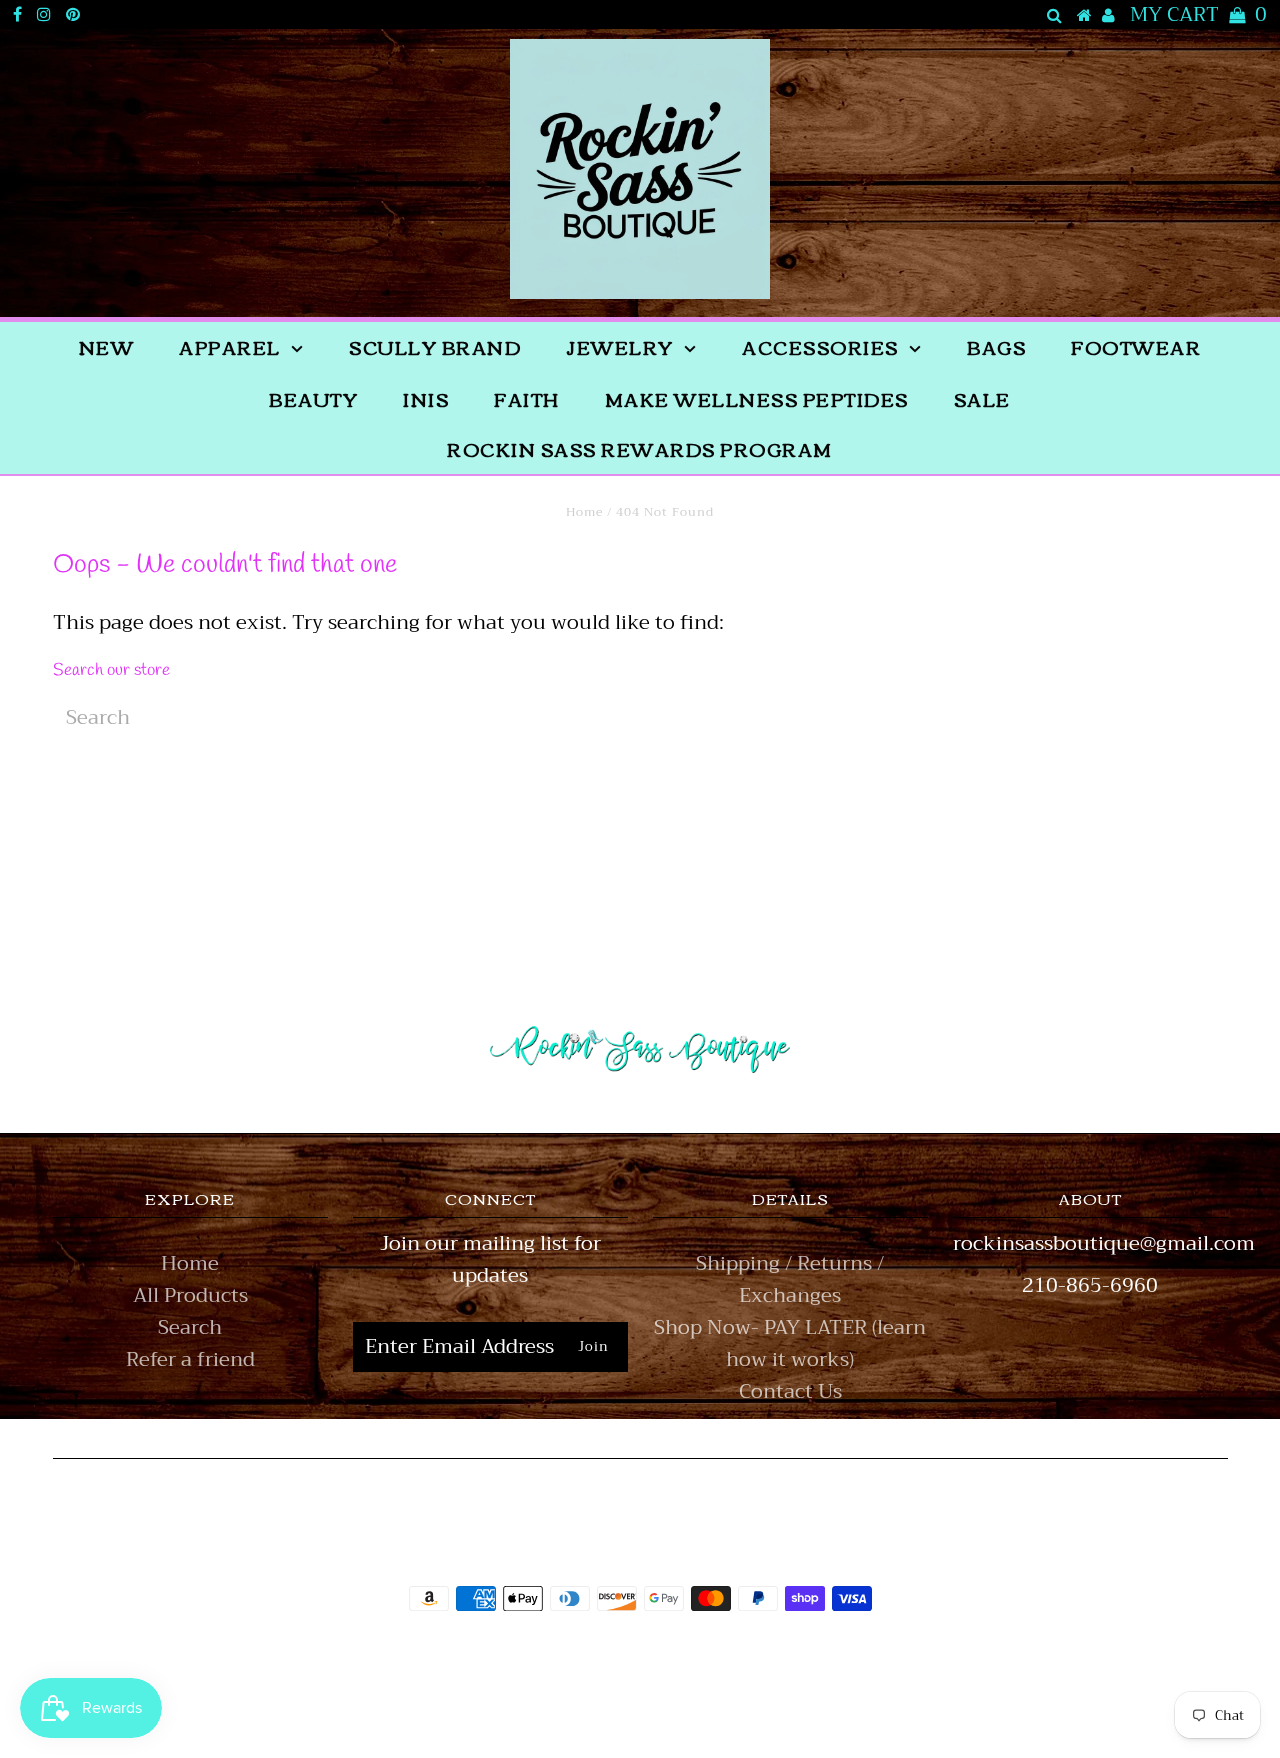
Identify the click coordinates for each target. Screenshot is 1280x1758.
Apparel (230, 347)
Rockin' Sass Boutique (702, 1654)
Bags (996, 347)
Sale (982, 399)
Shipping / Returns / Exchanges (790, 1279)
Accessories (820, 347)
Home (584, 512)
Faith (527, 399)
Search (190, 1327)
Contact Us (790, 1391)
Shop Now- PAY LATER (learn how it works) (790, 1343)
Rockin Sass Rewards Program (640, 449)
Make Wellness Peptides (757, 399)
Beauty (313, 399)
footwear (1136, 347)
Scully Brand (435, 347)
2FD (694, 1701)
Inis (426, 399)
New (107, 347)
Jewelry (620, 347)
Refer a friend (190, 1359)
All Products (190, 1295)
